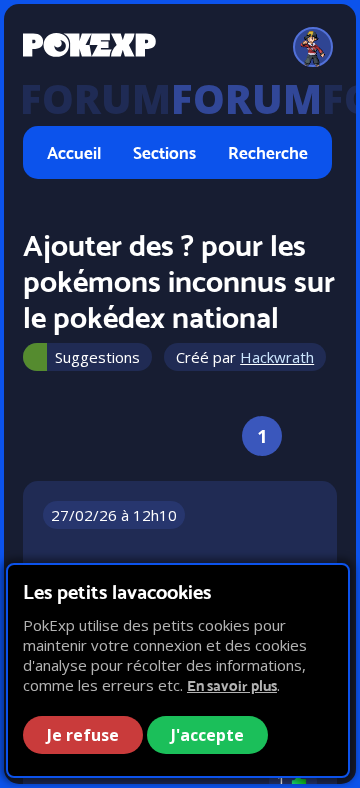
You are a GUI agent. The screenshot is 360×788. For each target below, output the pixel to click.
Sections (164, 152)
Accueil (74, 152)
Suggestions (97, 357)
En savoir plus (232, 685)
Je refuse (83, 735)
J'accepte (207, 735)
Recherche (268, 152)
